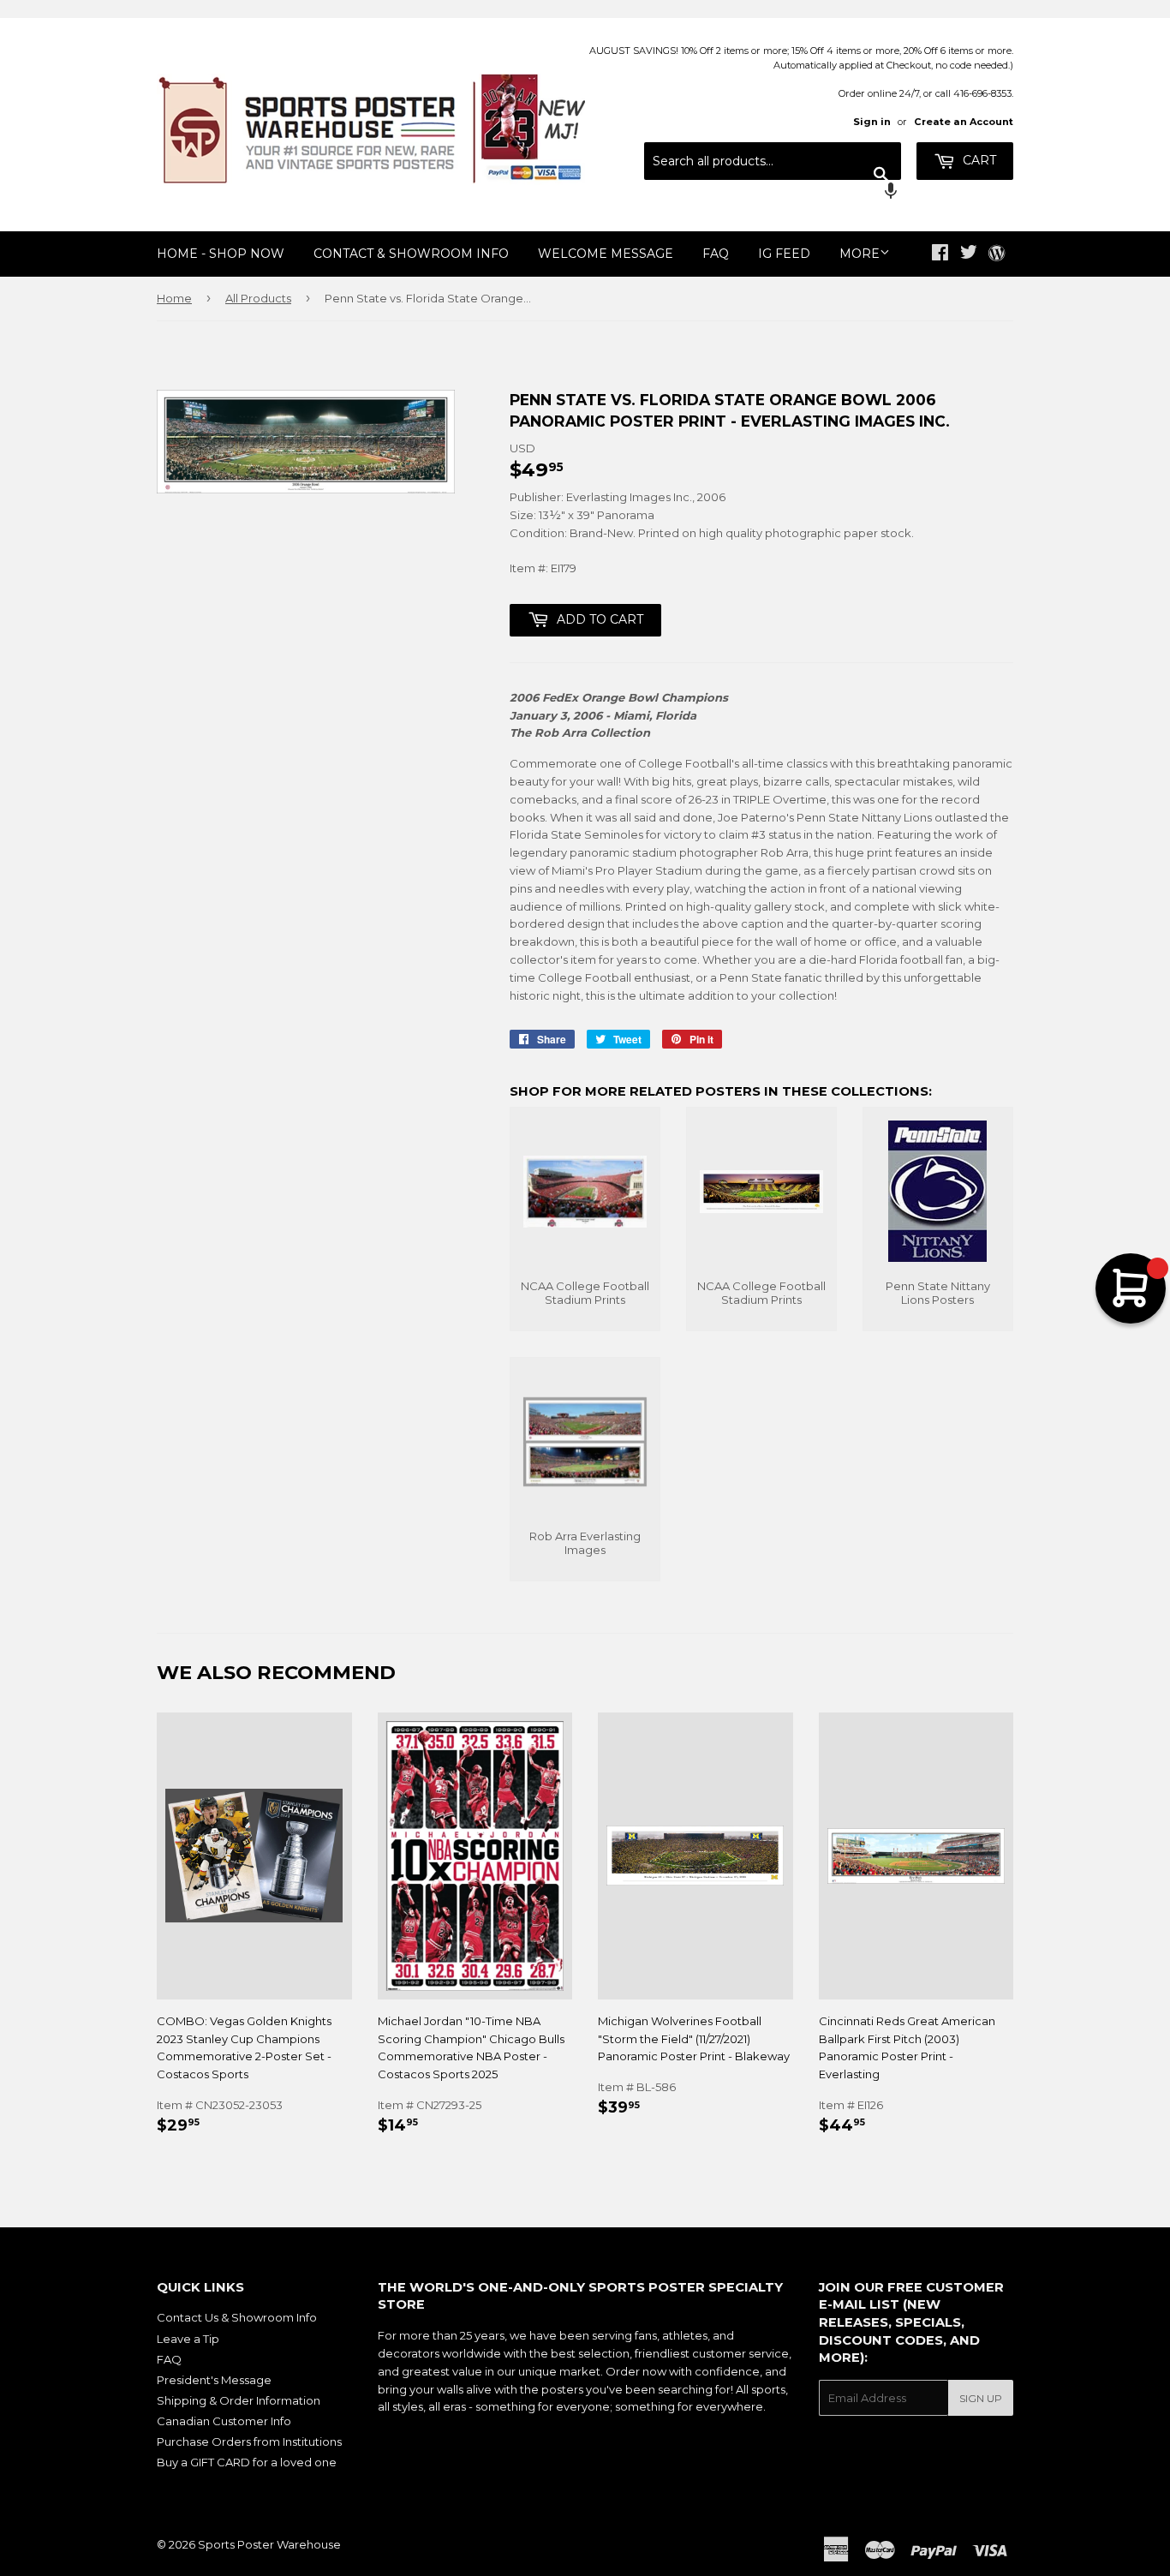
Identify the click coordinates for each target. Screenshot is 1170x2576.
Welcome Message (606, 254)
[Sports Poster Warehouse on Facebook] (940, 254)
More (860, 254)
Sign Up (981, 2398)
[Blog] (997, 254)
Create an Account (964, 122)
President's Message (214, 2380)
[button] (773, 193)
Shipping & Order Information (239, 2400)
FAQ (716, 254)
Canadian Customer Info (224, 2421)
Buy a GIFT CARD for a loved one (247, 2462)
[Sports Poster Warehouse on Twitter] (969, 254)
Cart (978, 160)
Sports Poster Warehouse (269, 2544)
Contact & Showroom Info (411, 254)
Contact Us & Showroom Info (237, 2317)
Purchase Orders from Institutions (249, 2442)
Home (174, 298)
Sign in (872, 122)
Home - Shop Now (221, 254)
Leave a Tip (188, 2339)
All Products (258, 298)
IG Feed (784, 254)
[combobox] (773, 161)
